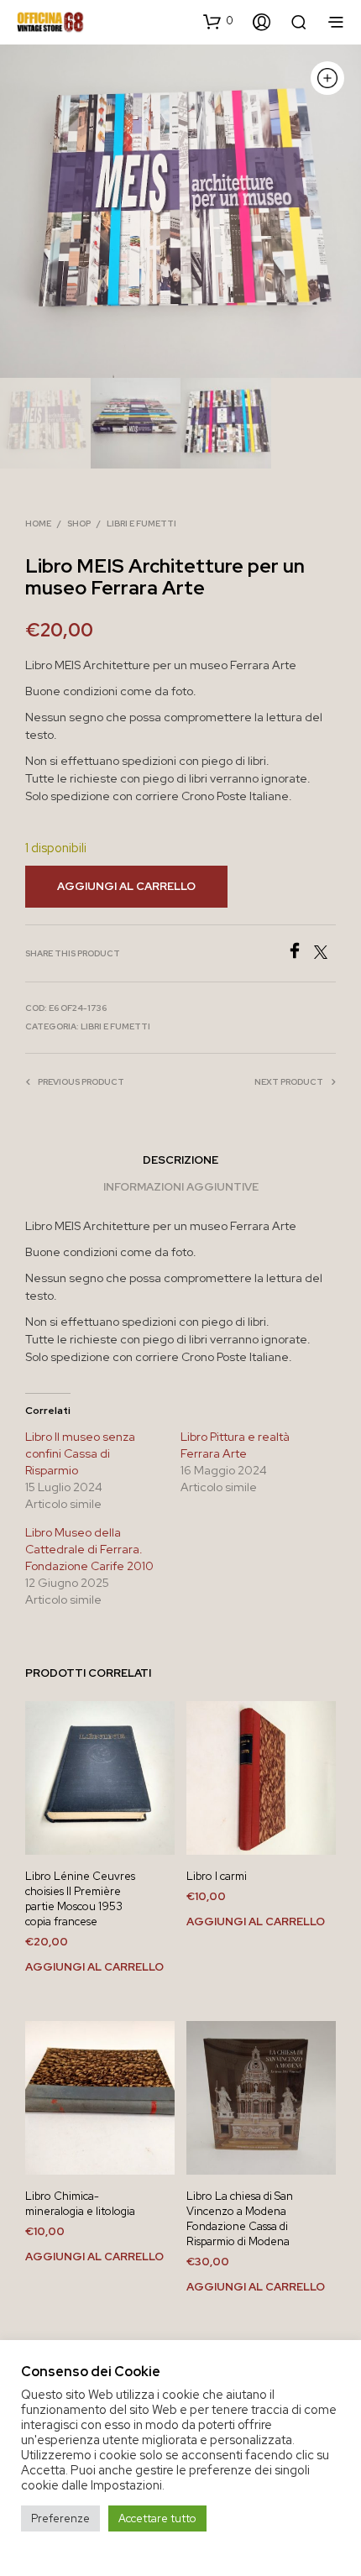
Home (38, 524)
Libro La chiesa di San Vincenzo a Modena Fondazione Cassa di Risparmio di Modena (240, 2219)
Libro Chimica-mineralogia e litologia (80, 2204)
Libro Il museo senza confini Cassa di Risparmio (80, 1453)
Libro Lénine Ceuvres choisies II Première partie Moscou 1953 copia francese (80, 1899)
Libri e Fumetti (141, 524)
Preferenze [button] (60, 2518)
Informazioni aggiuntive (181, 1187)
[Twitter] (325, 954)
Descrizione (180, 1160)
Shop (79, 524)
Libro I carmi (217, 1876)
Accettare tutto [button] (157, 2518)
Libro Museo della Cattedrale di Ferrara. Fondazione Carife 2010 (89, 1549)
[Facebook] (300, 954)
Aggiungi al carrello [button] (94, 1967)
